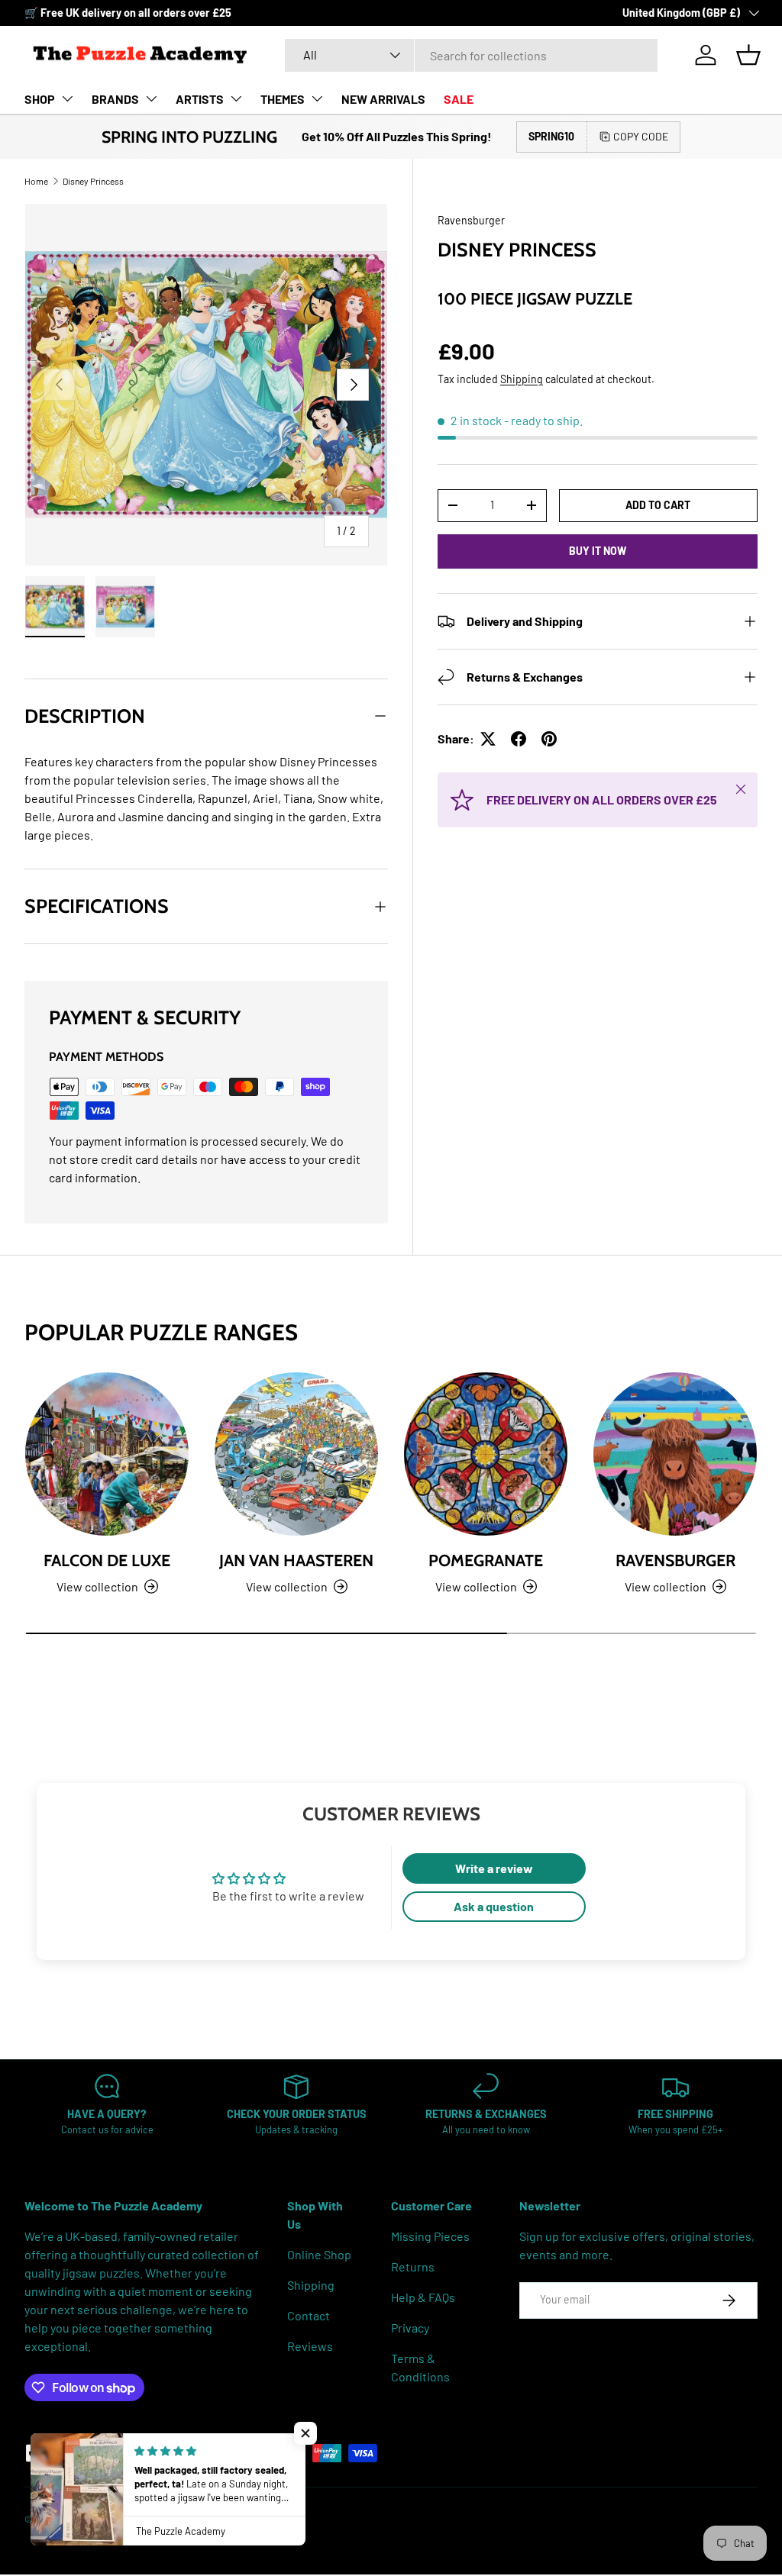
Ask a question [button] (494, 1906)
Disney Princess (93, 181)
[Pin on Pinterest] (549, 739)
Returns (413, 2266)
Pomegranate (486, 1560)
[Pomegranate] (486, 1454)
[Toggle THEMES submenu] (317, 98)
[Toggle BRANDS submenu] (151, 98)
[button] (748, 55)
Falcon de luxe (107, 1560)
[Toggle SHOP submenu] (67, 98)
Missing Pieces (430, 2236)
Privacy (410, 2328)
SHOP (40, 99)
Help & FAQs (423, 2297)
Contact (309, 2315)
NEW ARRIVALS (383, 99)
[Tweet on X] (488, 739)
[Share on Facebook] (519, 739)
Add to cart (658, 505)
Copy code (641, 136)
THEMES (283, 99)
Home (36, 181)
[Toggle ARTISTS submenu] (236, 98)
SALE (459, 99)
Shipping (522, 379)
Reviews (310, 2346)
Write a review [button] (494, 1868)
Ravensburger (471, 220)
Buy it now (598, 551)
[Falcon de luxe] (107, 1454)
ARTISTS (200, 99)
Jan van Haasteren (296, 1560)
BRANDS (115, 99)
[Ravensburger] (675, 1454)
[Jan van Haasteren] (296, 1454)
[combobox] (471, 55)
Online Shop (319, 2254)
